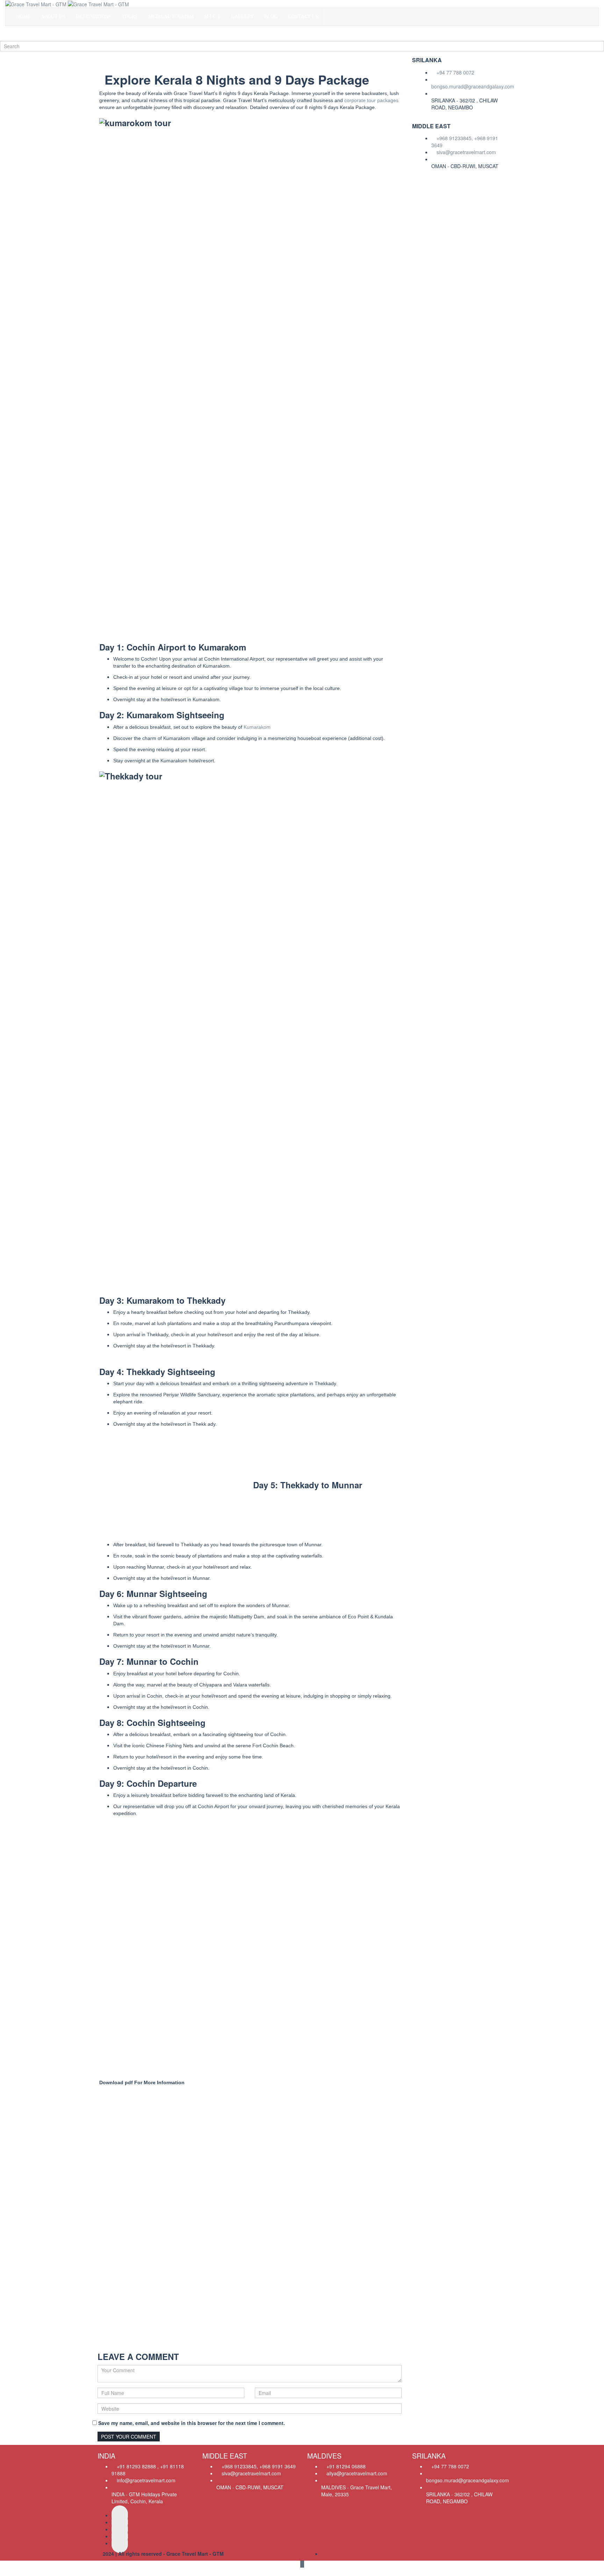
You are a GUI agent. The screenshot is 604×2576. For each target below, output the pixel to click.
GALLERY (242, 17)
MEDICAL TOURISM (171, 17)
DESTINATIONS (94, 17)
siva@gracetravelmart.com (466, 152)
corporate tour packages (371, 100)
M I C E (212, 17)
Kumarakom (257, 727)
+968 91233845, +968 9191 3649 (465, 142)
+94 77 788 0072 (455, 72)
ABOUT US (53, 17)
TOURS (130, 17)
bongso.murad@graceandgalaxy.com (473, 86)
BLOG (271, 17)
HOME (23, 17)
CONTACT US (303, 17)
